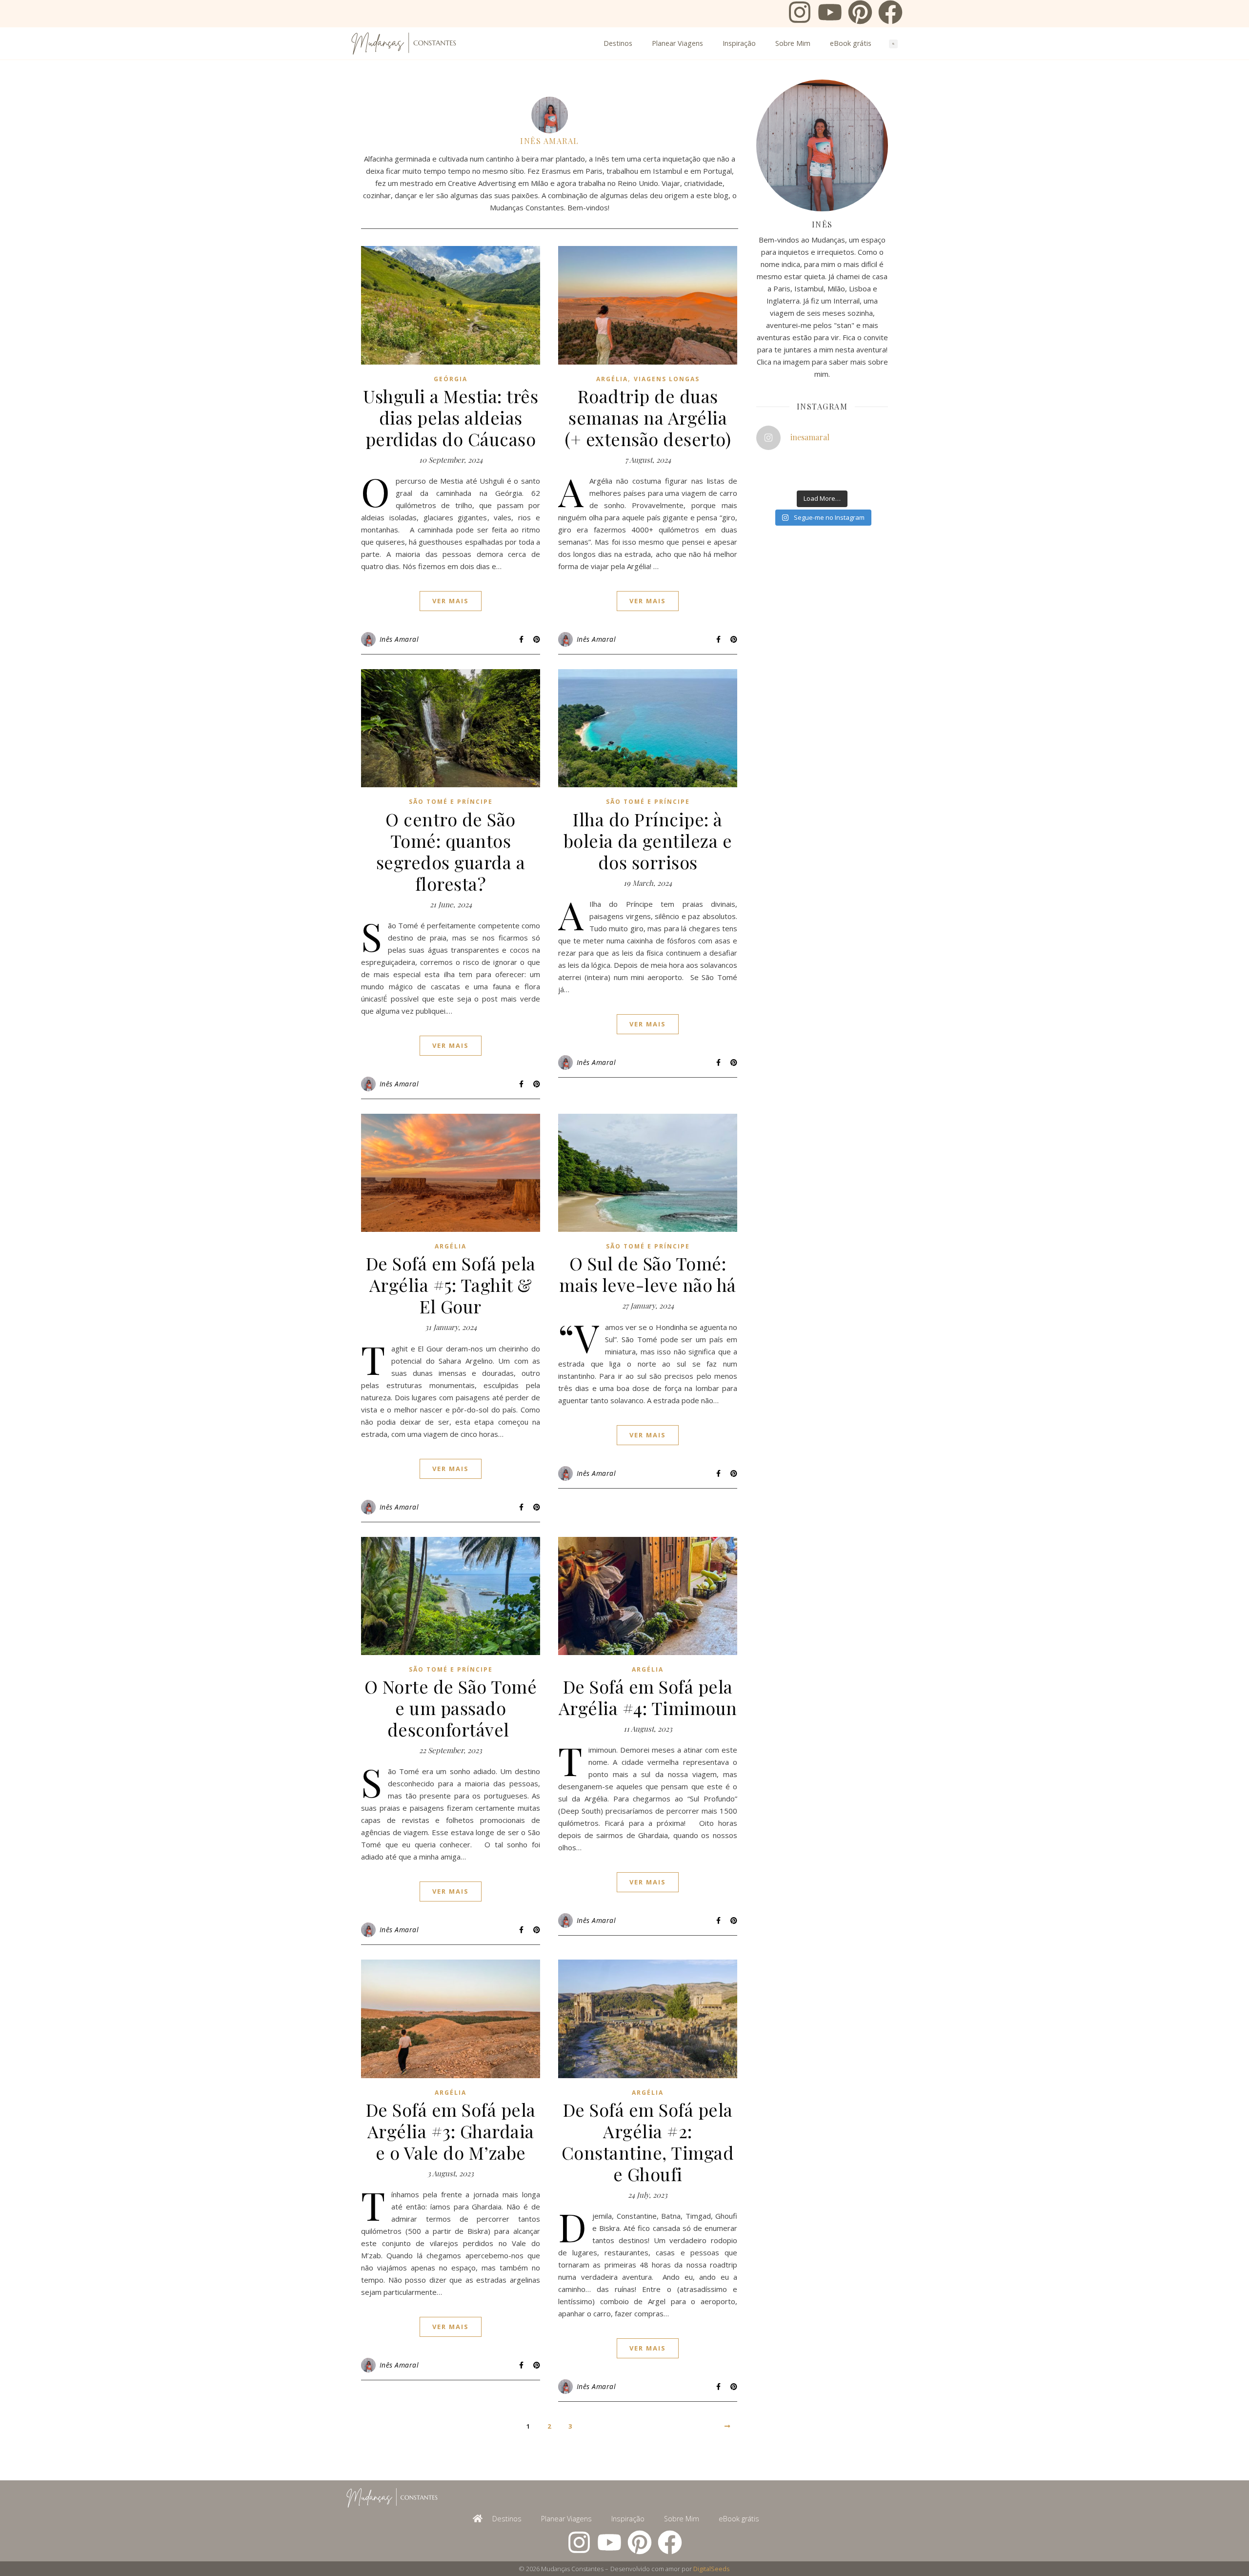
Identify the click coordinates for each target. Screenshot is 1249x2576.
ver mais (451, 601)
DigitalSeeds (712, 2569)
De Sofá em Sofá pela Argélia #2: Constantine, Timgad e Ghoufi (648, 2142)
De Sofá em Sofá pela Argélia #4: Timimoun (648, 1697)
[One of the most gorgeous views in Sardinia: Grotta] (853, 477)
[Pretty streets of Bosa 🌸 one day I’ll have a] (808, 477)
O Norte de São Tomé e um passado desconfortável (451, 1708)
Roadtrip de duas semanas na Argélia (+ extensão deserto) (648, 417)
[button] (893, 44)
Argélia (612, 379)
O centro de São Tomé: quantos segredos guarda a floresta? (451, 851)
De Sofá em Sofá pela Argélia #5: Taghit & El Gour (451, 1285)
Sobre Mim (793, 43)
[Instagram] (800, 14)
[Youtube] (830, 14)
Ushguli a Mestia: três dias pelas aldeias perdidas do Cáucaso (451, 417)
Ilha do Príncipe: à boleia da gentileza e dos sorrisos (648, 840)
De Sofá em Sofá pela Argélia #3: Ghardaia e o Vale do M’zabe (451, 2131)
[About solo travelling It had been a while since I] (853, 465)
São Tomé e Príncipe (451, 802)
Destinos (618, 43)
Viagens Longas (667, 379)
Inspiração (739, 43)
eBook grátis (851, 43)
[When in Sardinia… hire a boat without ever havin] (764, 477)
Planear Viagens (677, 43)
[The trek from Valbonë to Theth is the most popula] (808, 465)
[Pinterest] (860, 14)
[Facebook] (890, 14)
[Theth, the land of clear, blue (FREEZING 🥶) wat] (764, 465)
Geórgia (451, 379)
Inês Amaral (550, 141)
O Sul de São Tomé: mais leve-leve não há (648, 1274)
